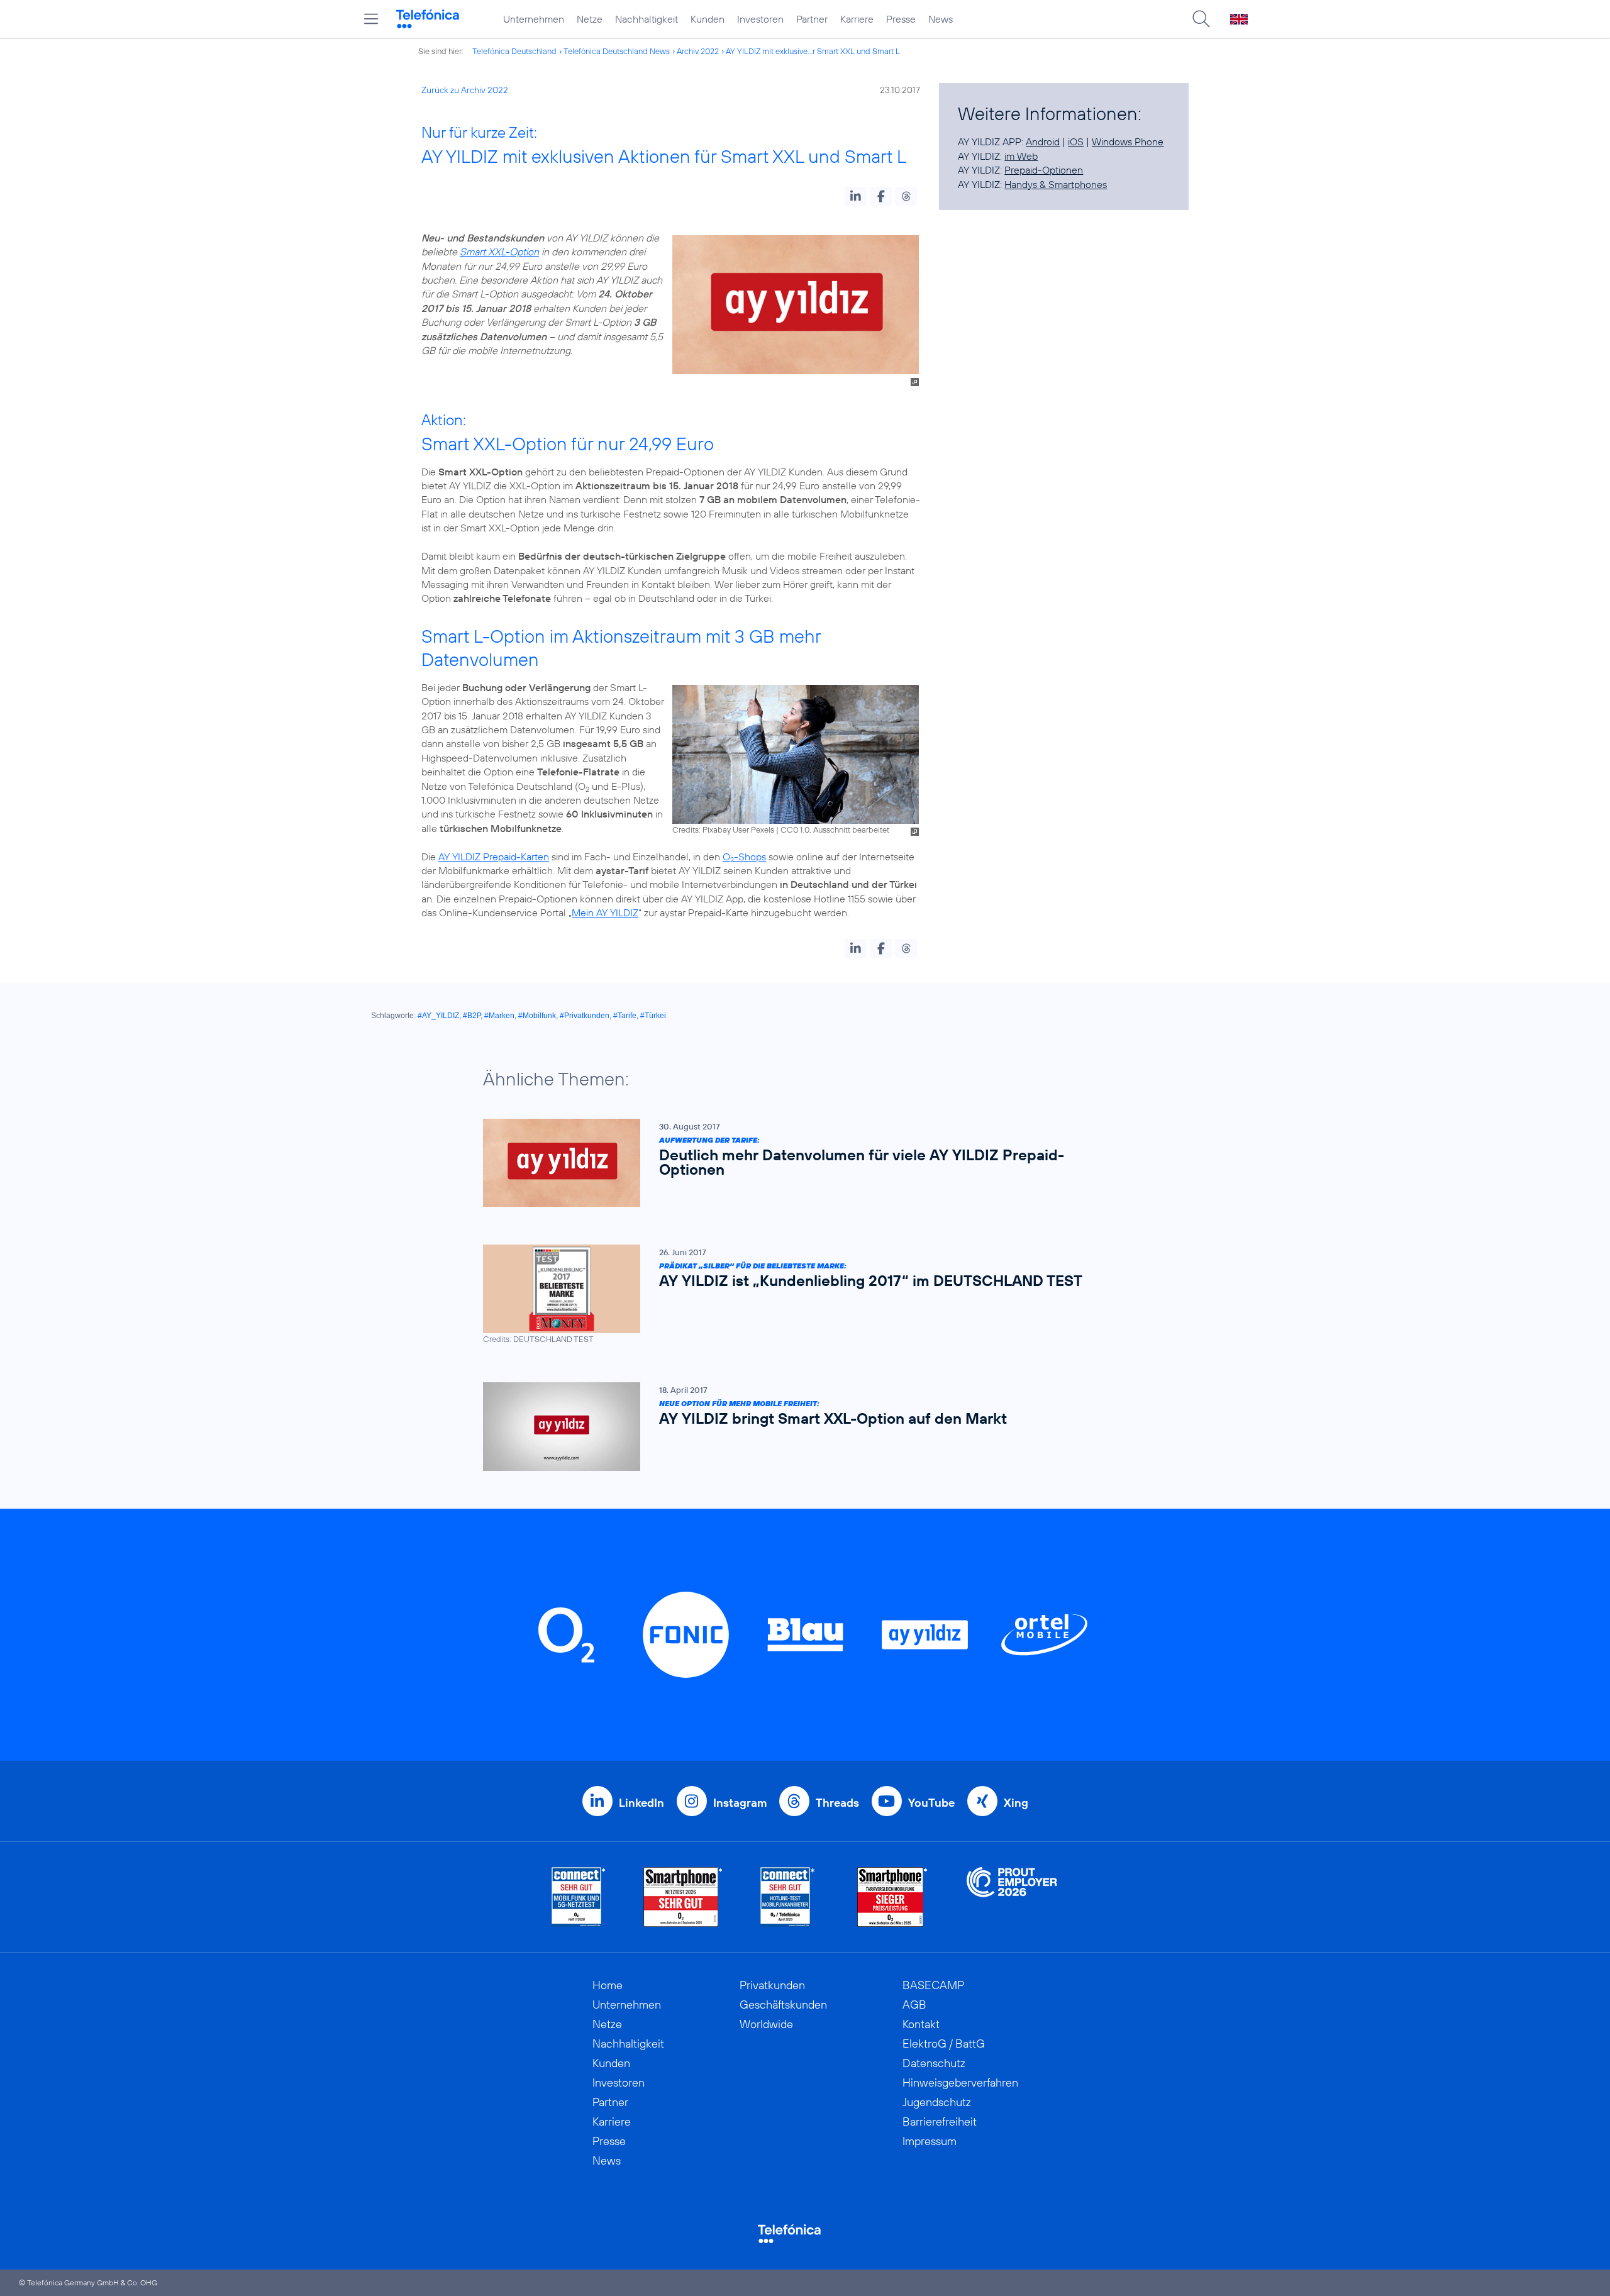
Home (608, 1985)
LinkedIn (641, 1803)
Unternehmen (534, 19)
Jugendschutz (937, 2102)
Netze (590, 19)
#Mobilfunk (537, 1016)
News (941, 19)
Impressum (930, 2141)
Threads (837, 1803)
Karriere (857, 19)
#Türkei (653, 1016)
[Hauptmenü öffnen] (371, 19)
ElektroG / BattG (944, 2044)
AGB (914, 2005)
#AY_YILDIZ (438, 1016)
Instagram (740, 1803)
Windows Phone (1128, 141)
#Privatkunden (585, 1016)
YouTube (931, 1803)
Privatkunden (772, 1985)
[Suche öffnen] (1201, 19)
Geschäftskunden (783, 2005)
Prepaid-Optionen (1044, 170)
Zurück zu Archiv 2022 (465, 90)
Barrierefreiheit (940, 2121)
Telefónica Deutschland (514, 51)
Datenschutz (934, 2063)
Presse (901, 19)
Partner (812, 19)
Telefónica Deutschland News (617, 51)
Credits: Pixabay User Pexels (723, 829)
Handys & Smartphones (1056, 184)
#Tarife (625, 1016)
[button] (856, 196)
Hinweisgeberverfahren (960, 2082)
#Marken (499, 1016)
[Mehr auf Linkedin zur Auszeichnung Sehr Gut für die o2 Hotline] (788, 1897)
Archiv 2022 (698, 51)
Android (1043, 141)
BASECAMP (933, 1985)
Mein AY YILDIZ (605, 912)
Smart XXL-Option (499, 252)
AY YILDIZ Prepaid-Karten (494, 857)
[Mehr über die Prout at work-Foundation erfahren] (1012, 1897)
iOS (1076, 141)
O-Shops (744, 857)
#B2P (472, 1016)
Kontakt (921, 2024)
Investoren (760, 19)
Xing (1016, 1803)
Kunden (708, 19)
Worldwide (766, 2024)
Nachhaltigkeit (647, 19)
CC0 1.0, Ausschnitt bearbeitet (835, 829)
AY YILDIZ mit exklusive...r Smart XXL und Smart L (813, 51)
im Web (1021, 156)
